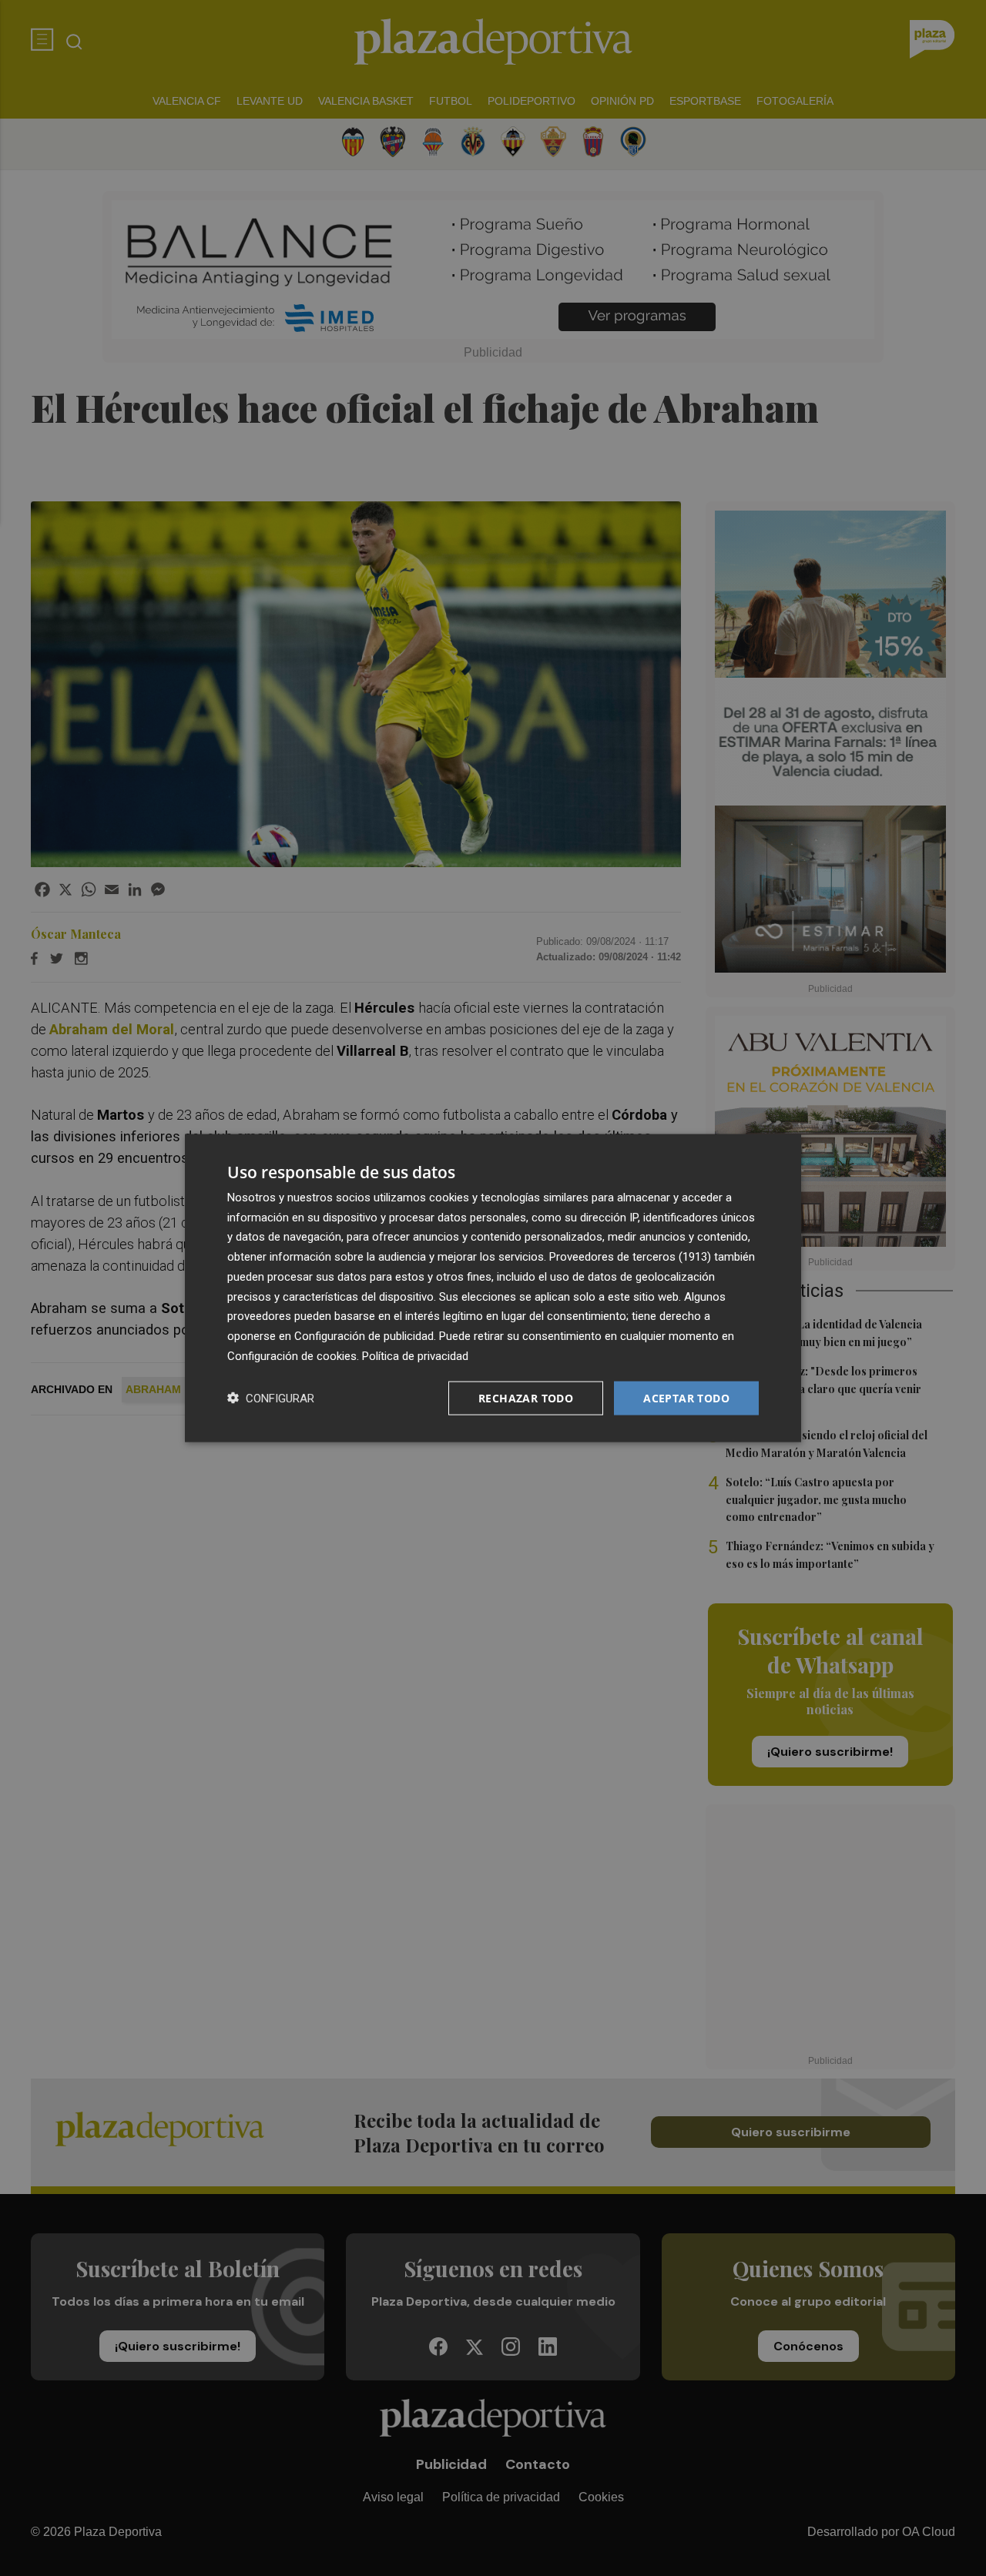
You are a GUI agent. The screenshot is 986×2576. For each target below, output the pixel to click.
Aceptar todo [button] (686, 1397)
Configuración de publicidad (364, 1336)
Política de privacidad (415, 1355)
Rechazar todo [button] (526, 1397)
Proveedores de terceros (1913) (630, 1257)
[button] (271, 1398)
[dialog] (493, 1288)
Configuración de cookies (292, 1355)
